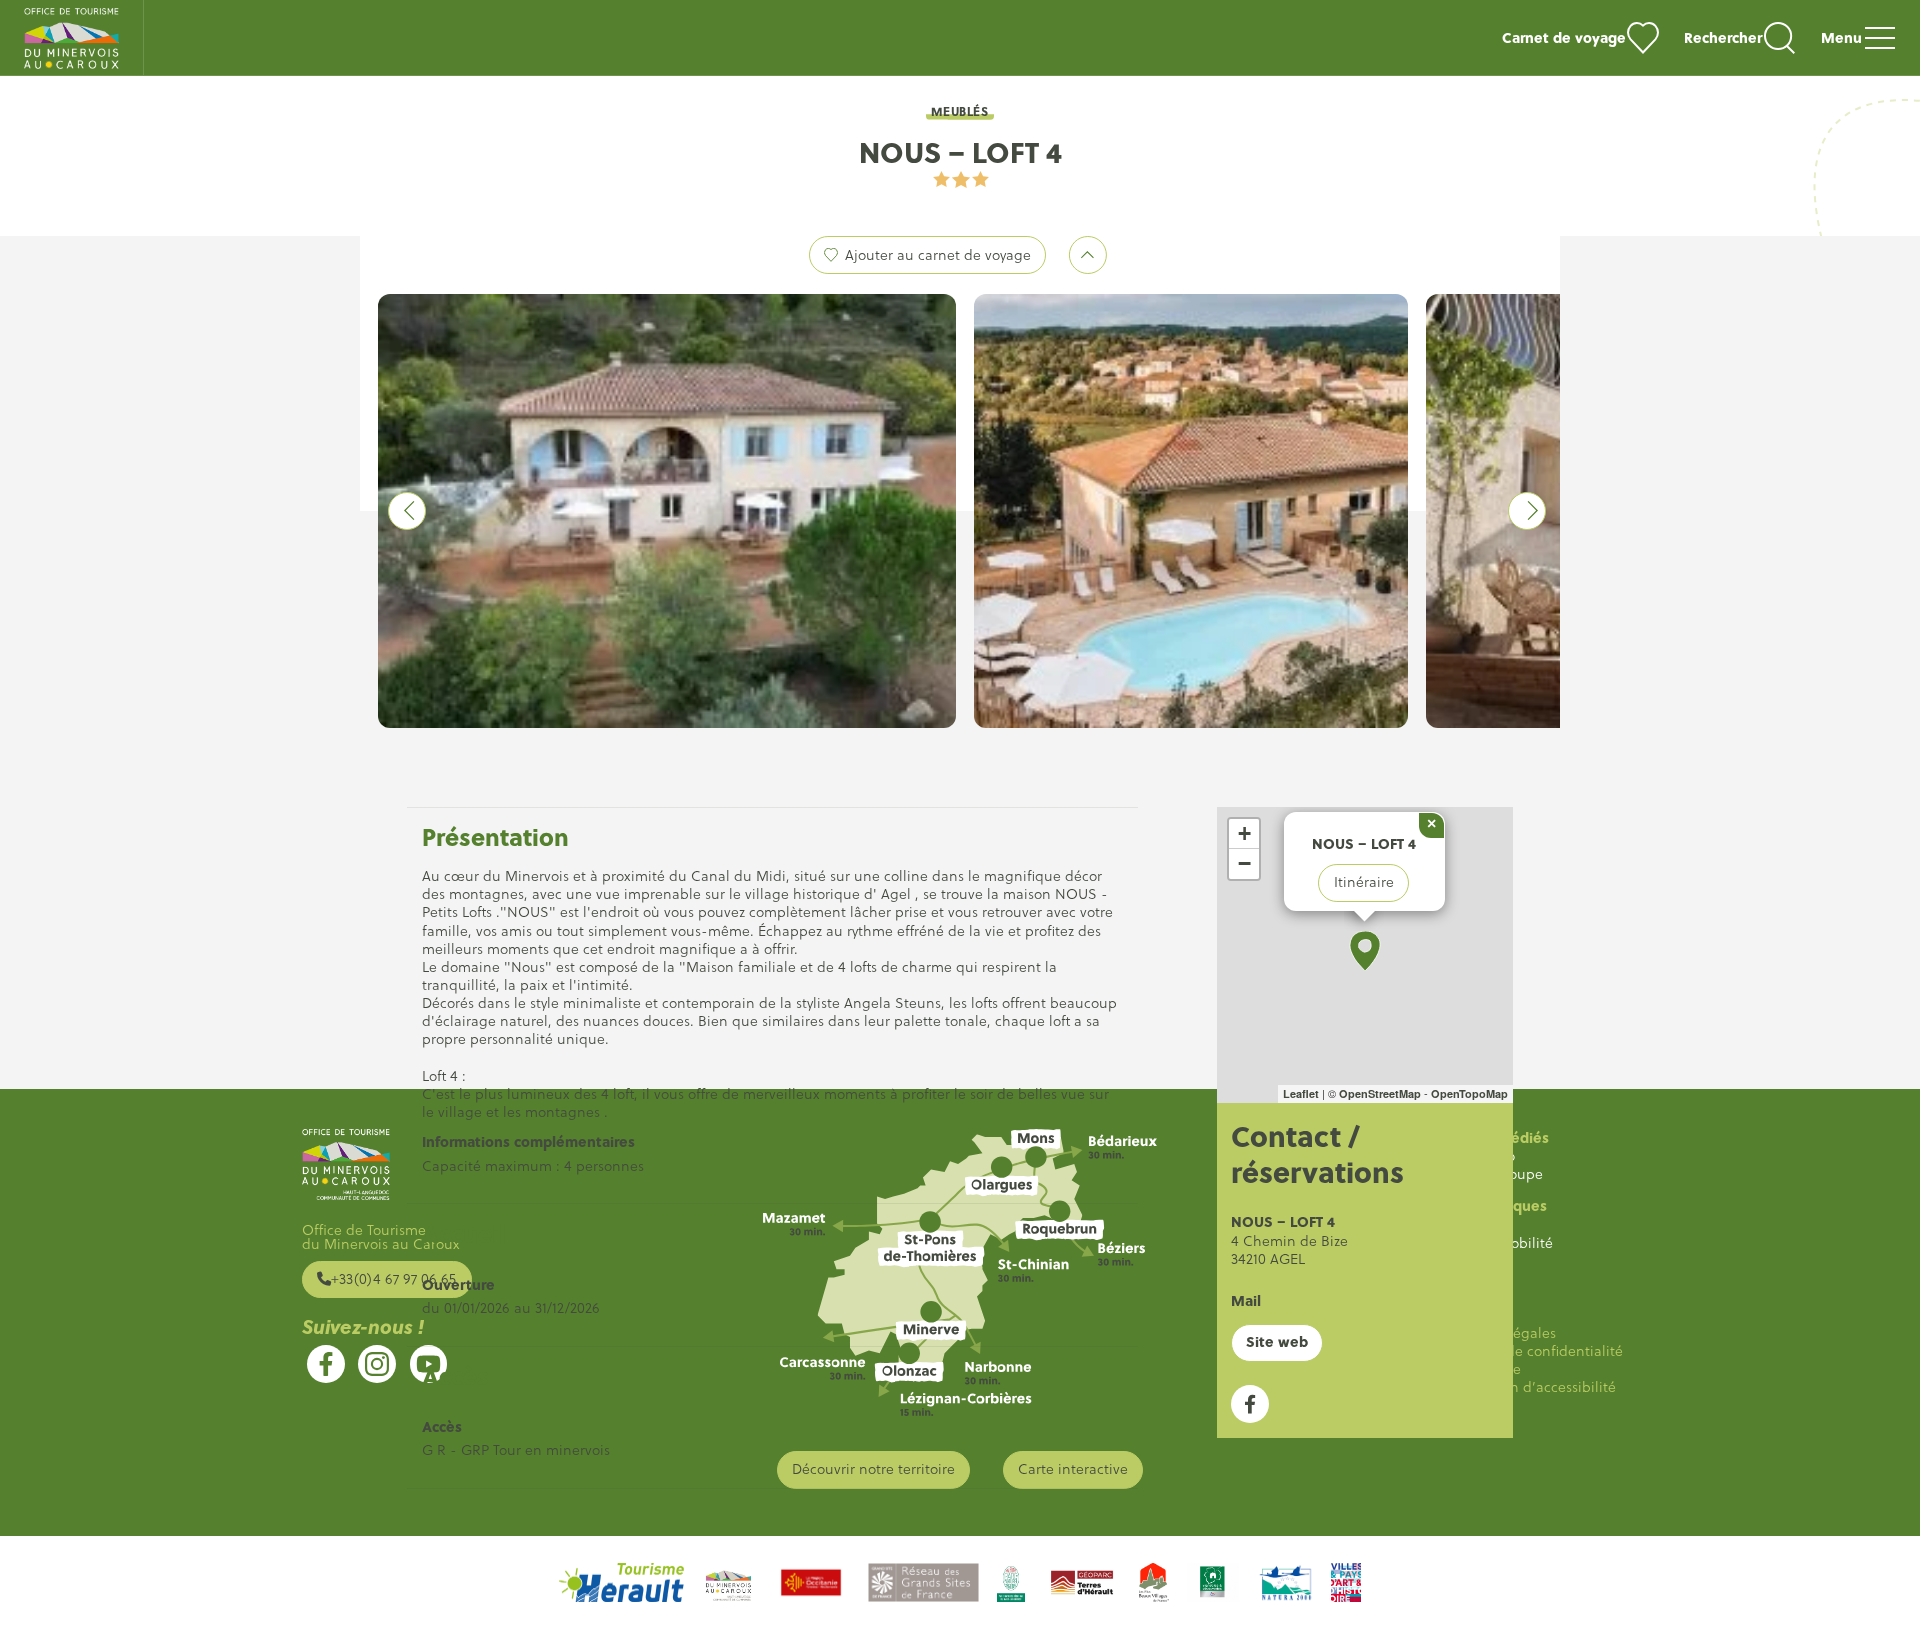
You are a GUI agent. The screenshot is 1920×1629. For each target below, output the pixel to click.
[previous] (407, 511)
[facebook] (326, 1364)
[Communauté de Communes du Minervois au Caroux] (729, 1582)
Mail (1246, 1300)
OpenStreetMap (1380, 1093)
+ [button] (1244, 833)
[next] (1527, 511)
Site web (1277, 1341)
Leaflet (1301, 1093)
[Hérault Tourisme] (621, 1582)
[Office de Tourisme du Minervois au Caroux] (72, 38)
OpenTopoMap (1469, 1093)
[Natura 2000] (1285, 1582)
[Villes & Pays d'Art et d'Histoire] (1346, 1582)
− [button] (1244, 863)
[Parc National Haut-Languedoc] (1011, 1582)
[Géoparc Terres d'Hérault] (1081, 1582)
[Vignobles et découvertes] (1213, 1582)
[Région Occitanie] (811, 1582)
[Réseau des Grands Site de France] (923, 1582)
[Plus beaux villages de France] (1154, 1582)
